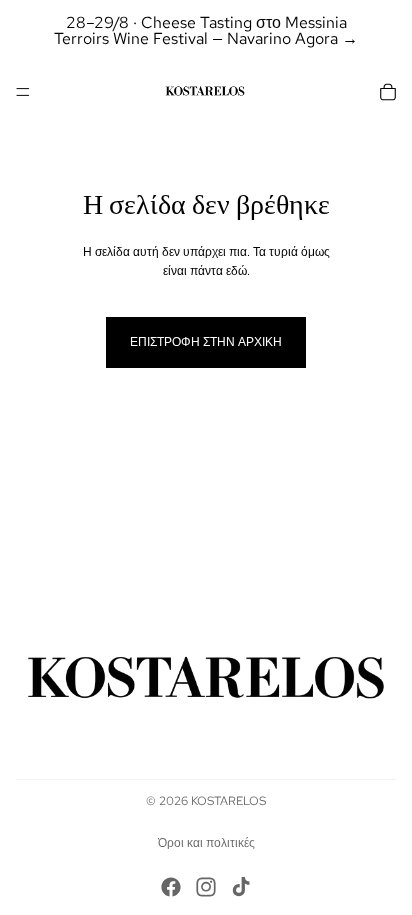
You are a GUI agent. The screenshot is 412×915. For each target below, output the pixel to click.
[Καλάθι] (388, 92)
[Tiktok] (241, 887)
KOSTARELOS (228, 801)
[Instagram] (206, 887)
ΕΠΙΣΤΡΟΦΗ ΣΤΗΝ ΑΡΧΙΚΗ (206, 342)
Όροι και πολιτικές (206, 843)
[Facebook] (171, 887)
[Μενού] (23, 92)
